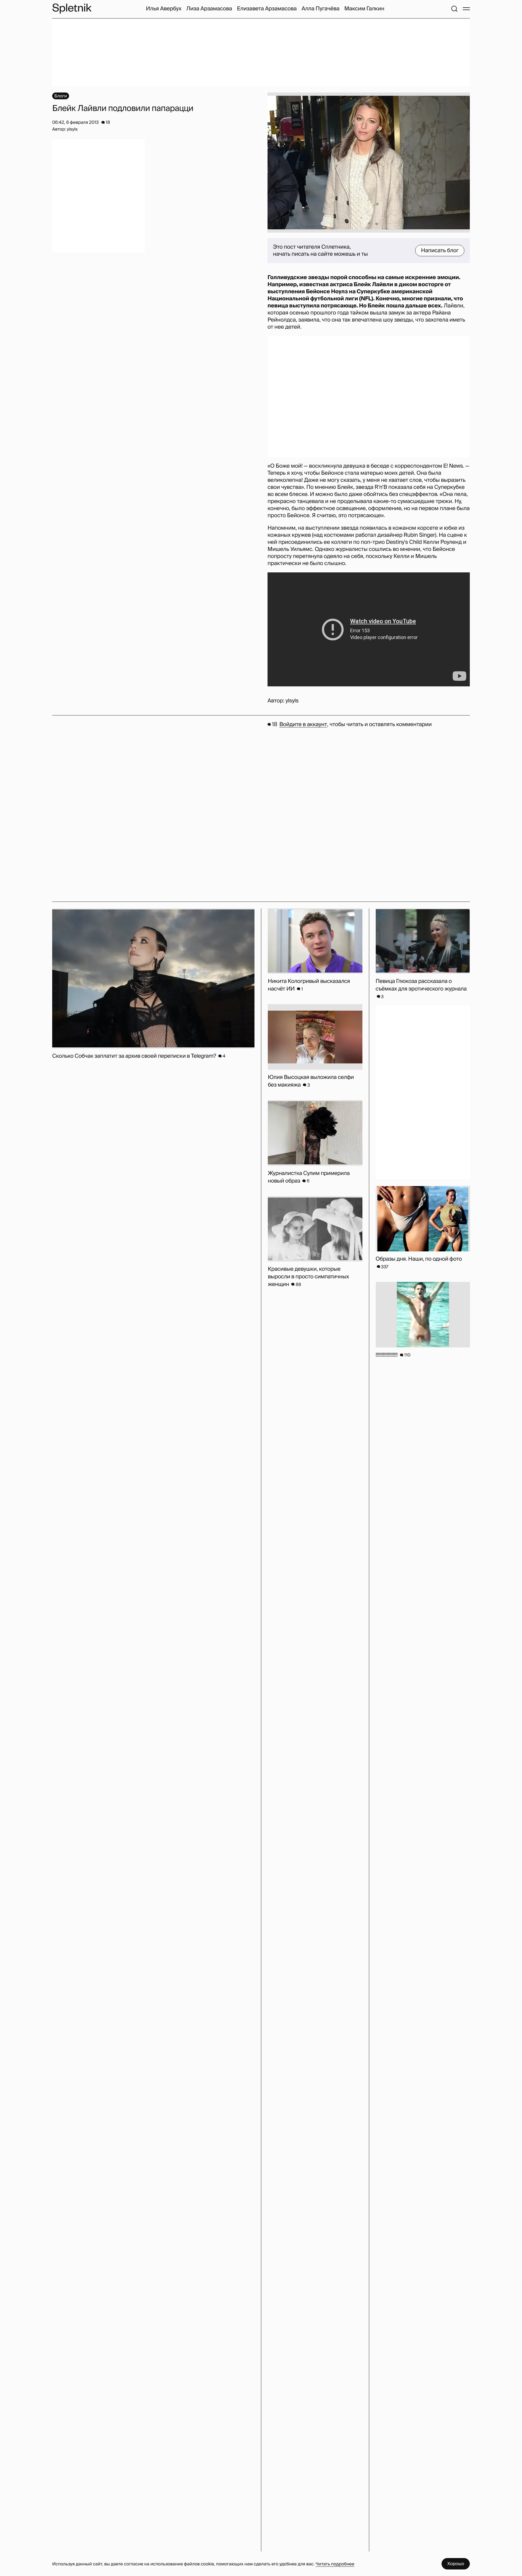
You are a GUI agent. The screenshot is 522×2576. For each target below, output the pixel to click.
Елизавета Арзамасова (267, 9)
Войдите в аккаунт (303, 724)
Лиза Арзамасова (209, 9)
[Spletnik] (72, 9)
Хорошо (456, 2564)
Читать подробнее (335, 2564)
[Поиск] (454, 9)
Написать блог (440, 251)
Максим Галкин (364, 9)
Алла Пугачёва (320, 9)
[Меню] (466, 9)
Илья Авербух (164, 9)
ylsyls (292, 701)
